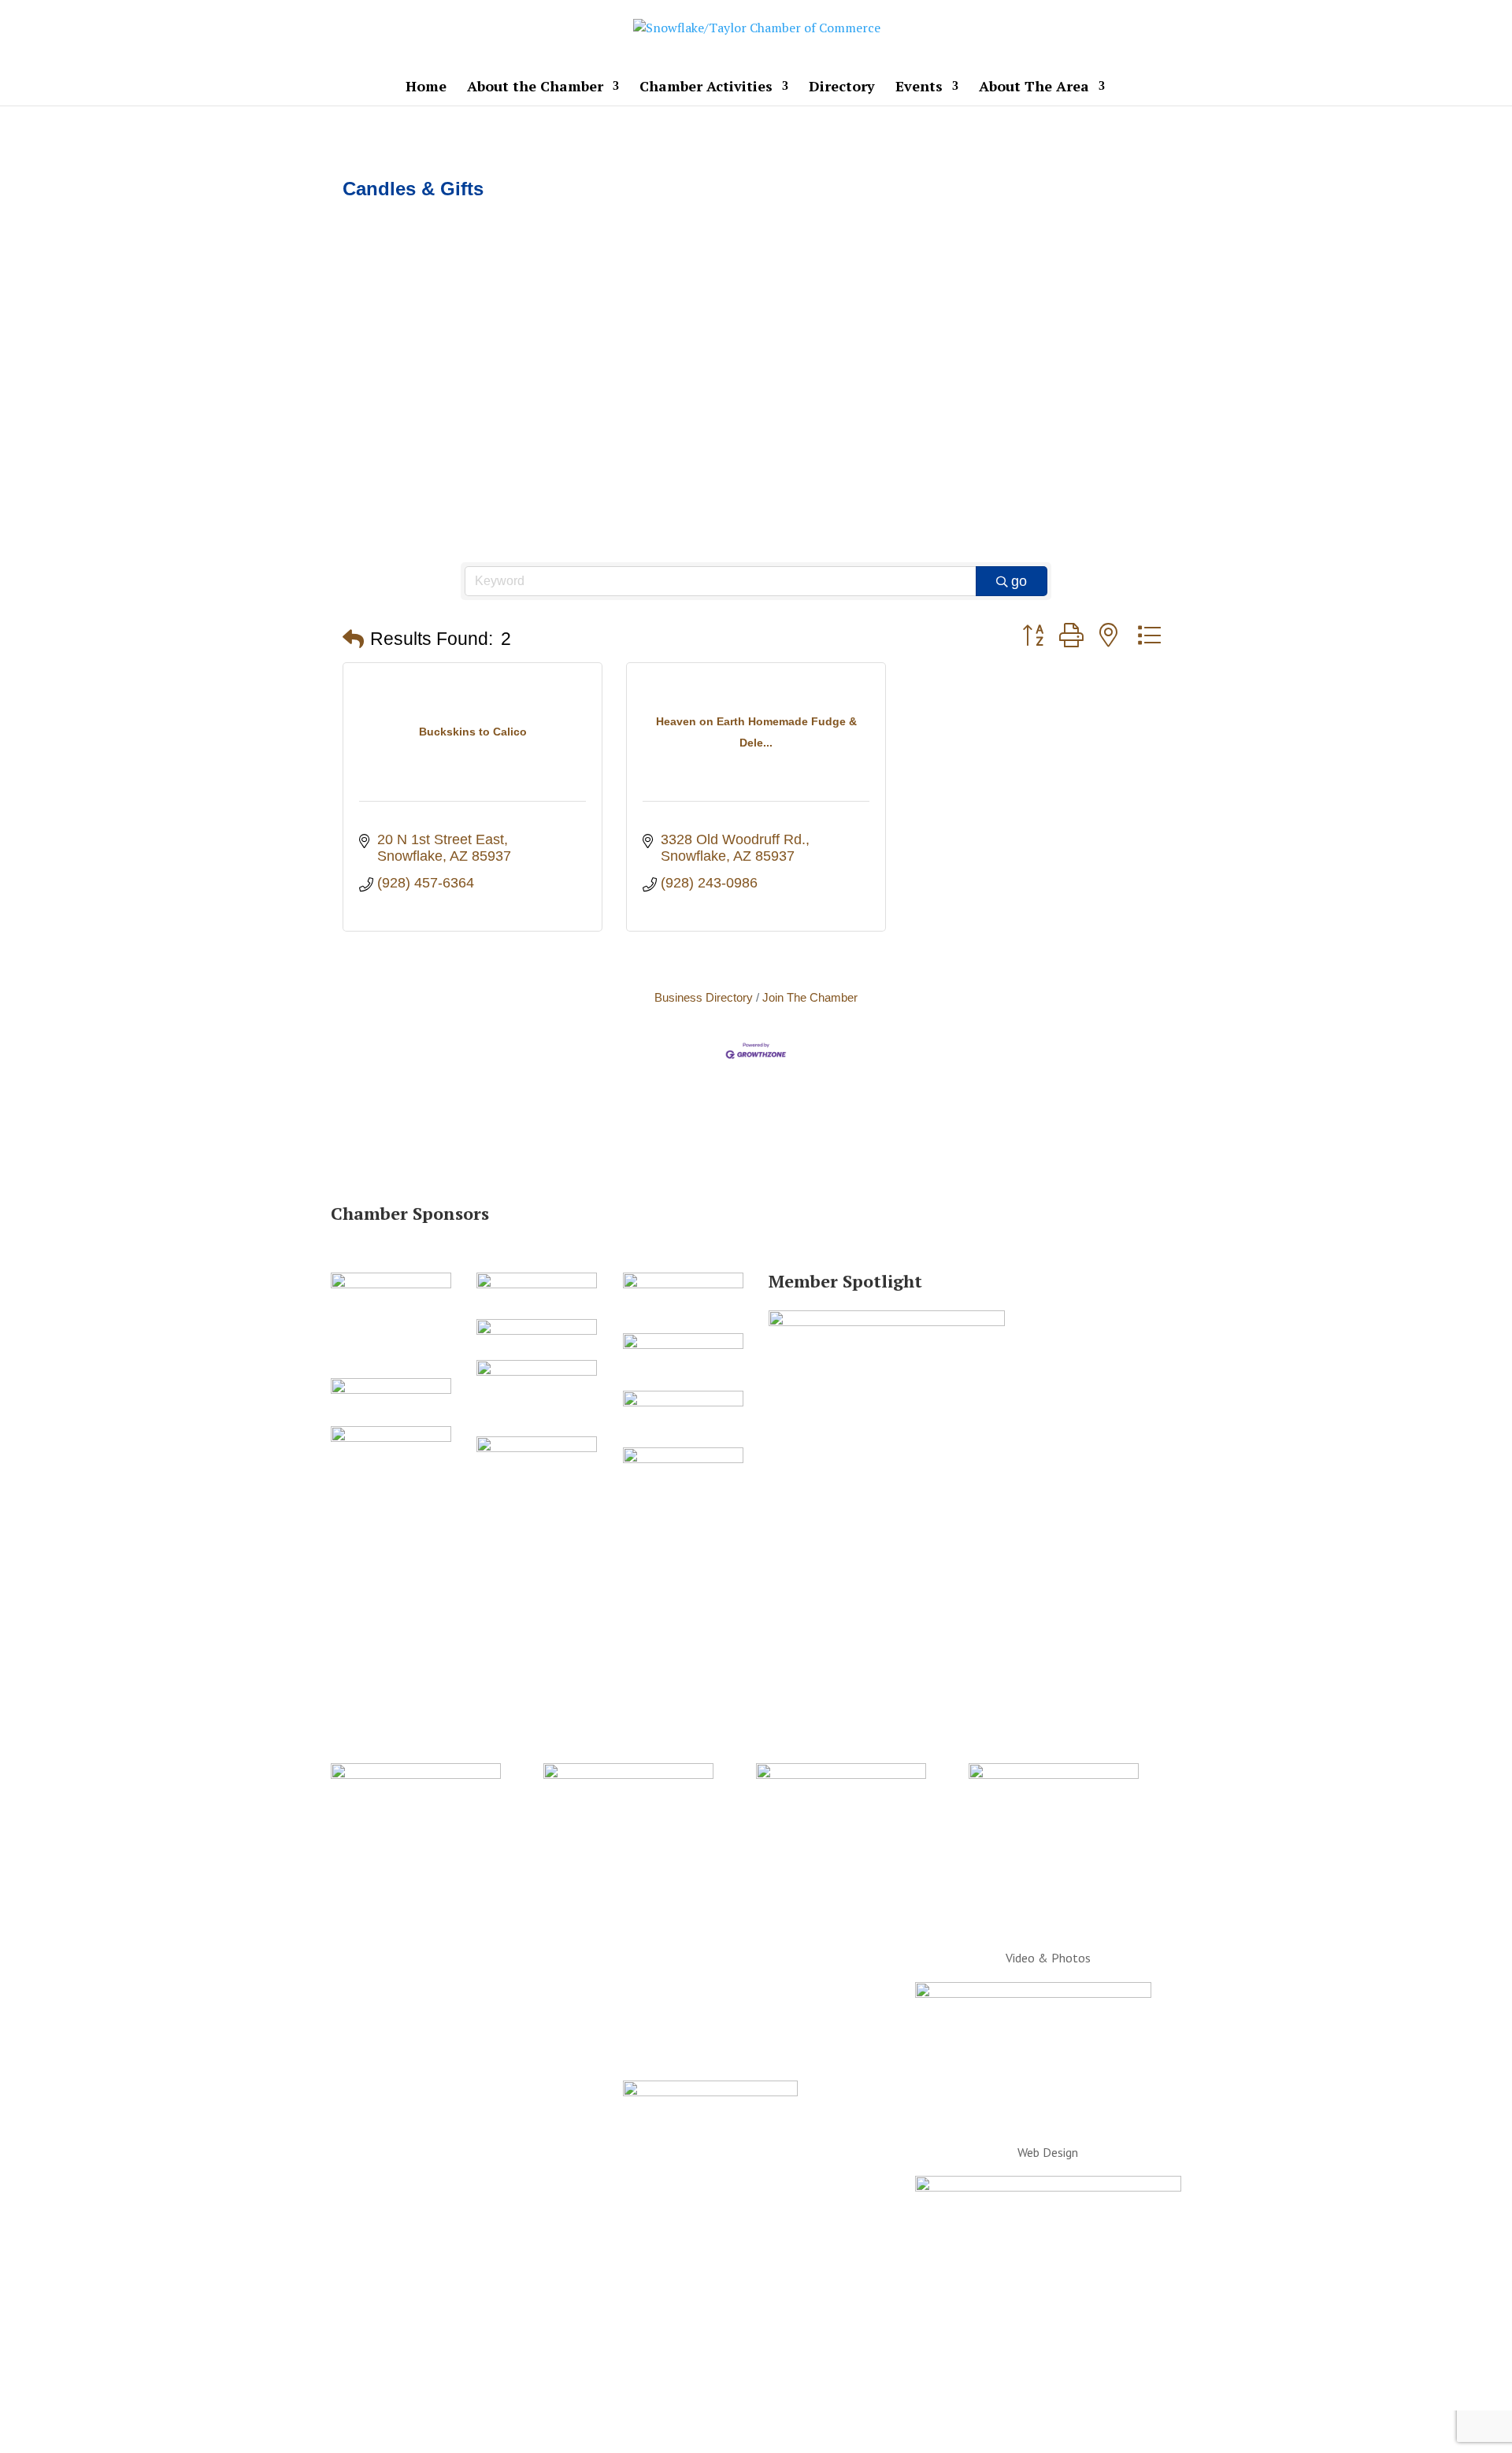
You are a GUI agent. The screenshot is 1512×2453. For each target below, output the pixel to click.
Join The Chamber (810, 997)
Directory (842, 88)
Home (426, 88)
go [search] (1019, 581)
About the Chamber (535, 88)
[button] (353, 640)
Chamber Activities (706, 88)
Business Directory (704, 997)
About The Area (1034, 88)
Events (919, 88)
